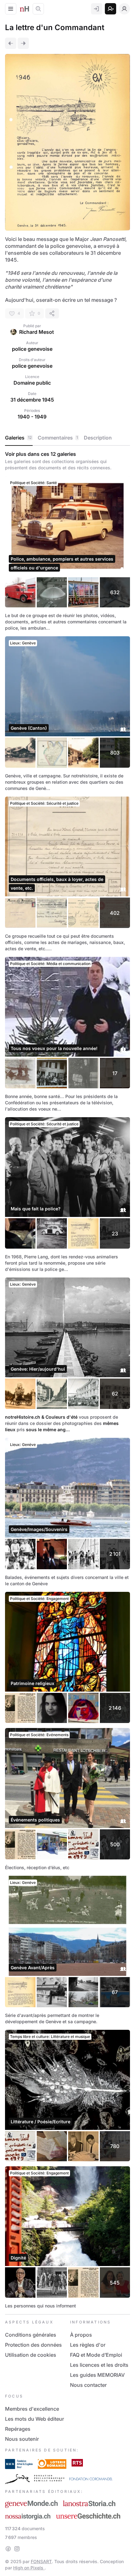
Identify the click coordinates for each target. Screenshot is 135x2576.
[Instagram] (17, 2549)
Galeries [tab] (18, 438)
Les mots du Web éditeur (35, 2419)
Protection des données (33, 2345)
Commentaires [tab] (58, 438)
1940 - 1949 (32, 417)
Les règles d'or (88, 2345)
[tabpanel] (67, 1380)
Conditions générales (31, 2335)
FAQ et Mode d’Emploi (96, 2355)
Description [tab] (98, 438)
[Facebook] (8, 2549)
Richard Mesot (37, 332)
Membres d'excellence (32, 2409)
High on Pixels (29, 2568)
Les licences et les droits (99, 2365)
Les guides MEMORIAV (97, 2375)
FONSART (41, 2561)
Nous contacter (88, 2385)
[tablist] (67, 438)
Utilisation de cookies (31, 2355)
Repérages (18, 2429)
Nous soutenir (22, 2439)
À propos (81, 2335)
